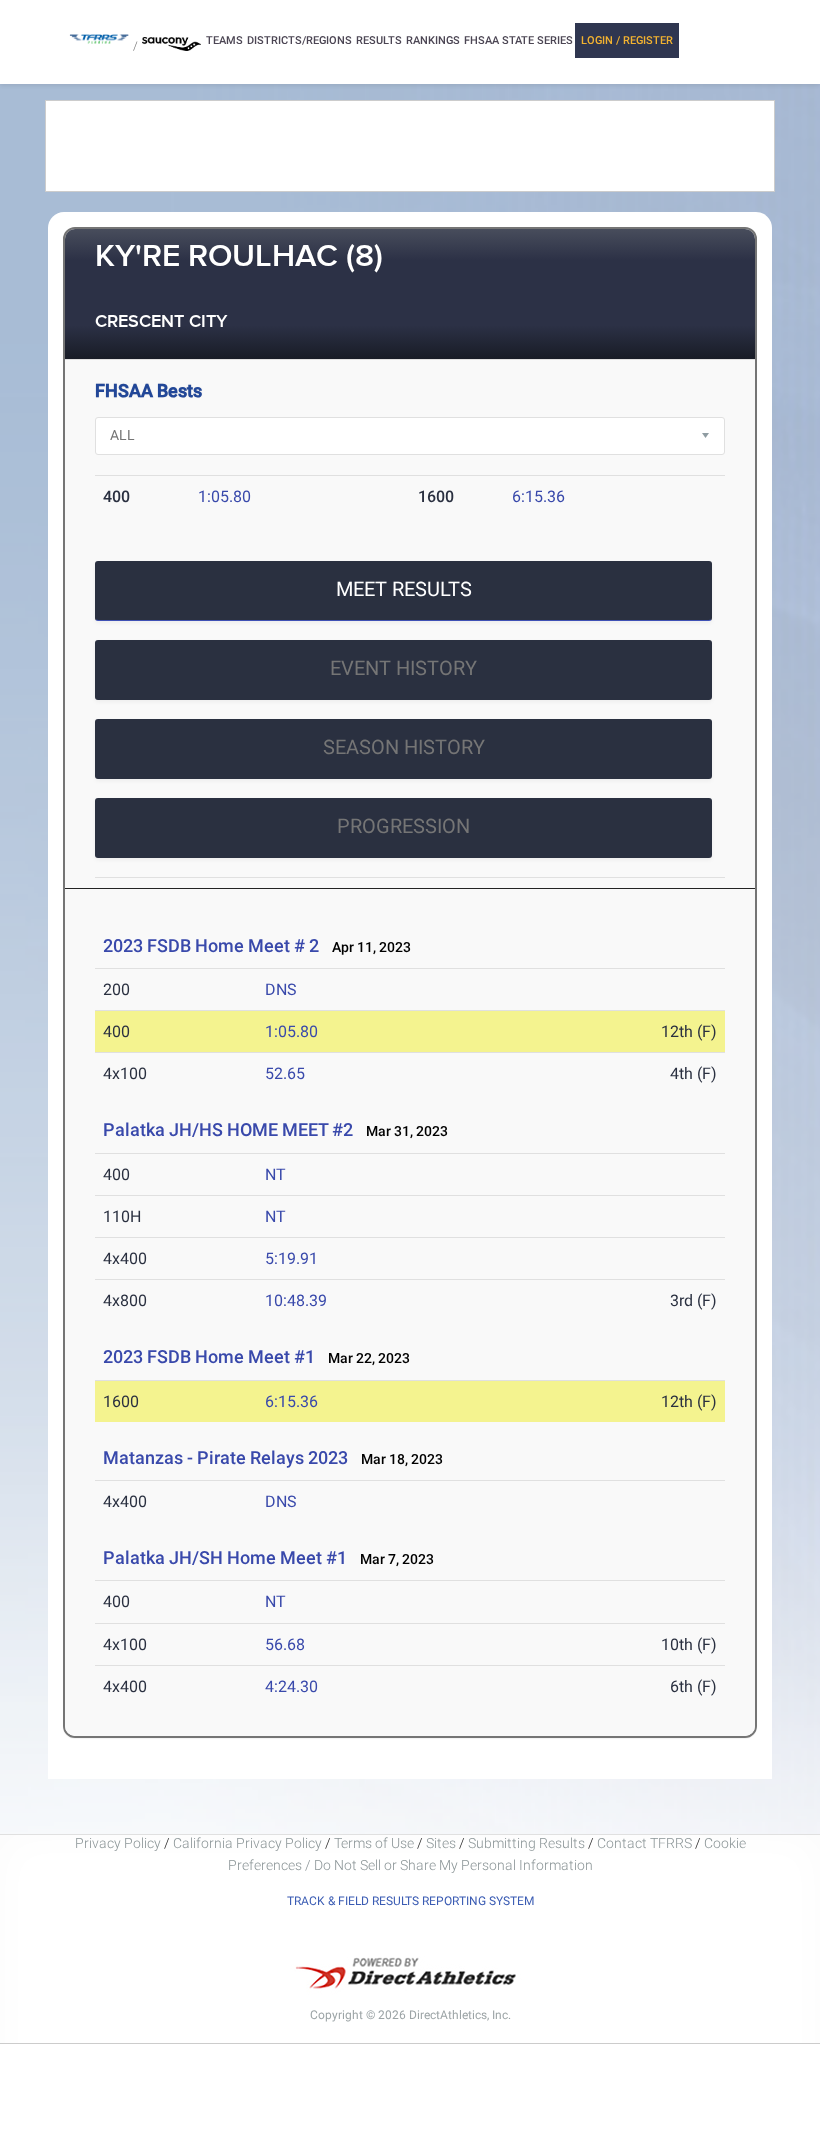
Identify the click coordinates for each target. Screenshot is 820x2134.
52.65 (285, 1073)
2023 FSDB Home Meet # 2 (211, 945)
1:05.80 (224, 496)
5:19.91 (291, 1258)
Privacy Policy (118, 1843)
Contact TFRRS (646, 1843)
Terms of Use (374, 1843)
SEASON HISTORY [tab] (404, 747)
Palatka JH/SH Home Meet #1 (225, 1557)
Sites (441, 1843)
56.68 (285, 1644)
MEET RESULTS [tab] (404, 589)
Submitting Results (526, 1843)
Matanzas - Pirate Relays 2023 (225, 1457)
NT (275, 1174)
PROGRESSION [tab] (403, 826)
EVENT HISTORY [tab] (403, 668)
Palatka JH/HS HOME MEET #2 (228, 1129)
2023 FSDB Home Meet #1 (209, 1356)
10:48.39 (296, 1300)
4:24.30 (291, 1686)
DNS (281, 989)
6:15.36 (538, 496)
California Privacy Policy (247, 1843)
